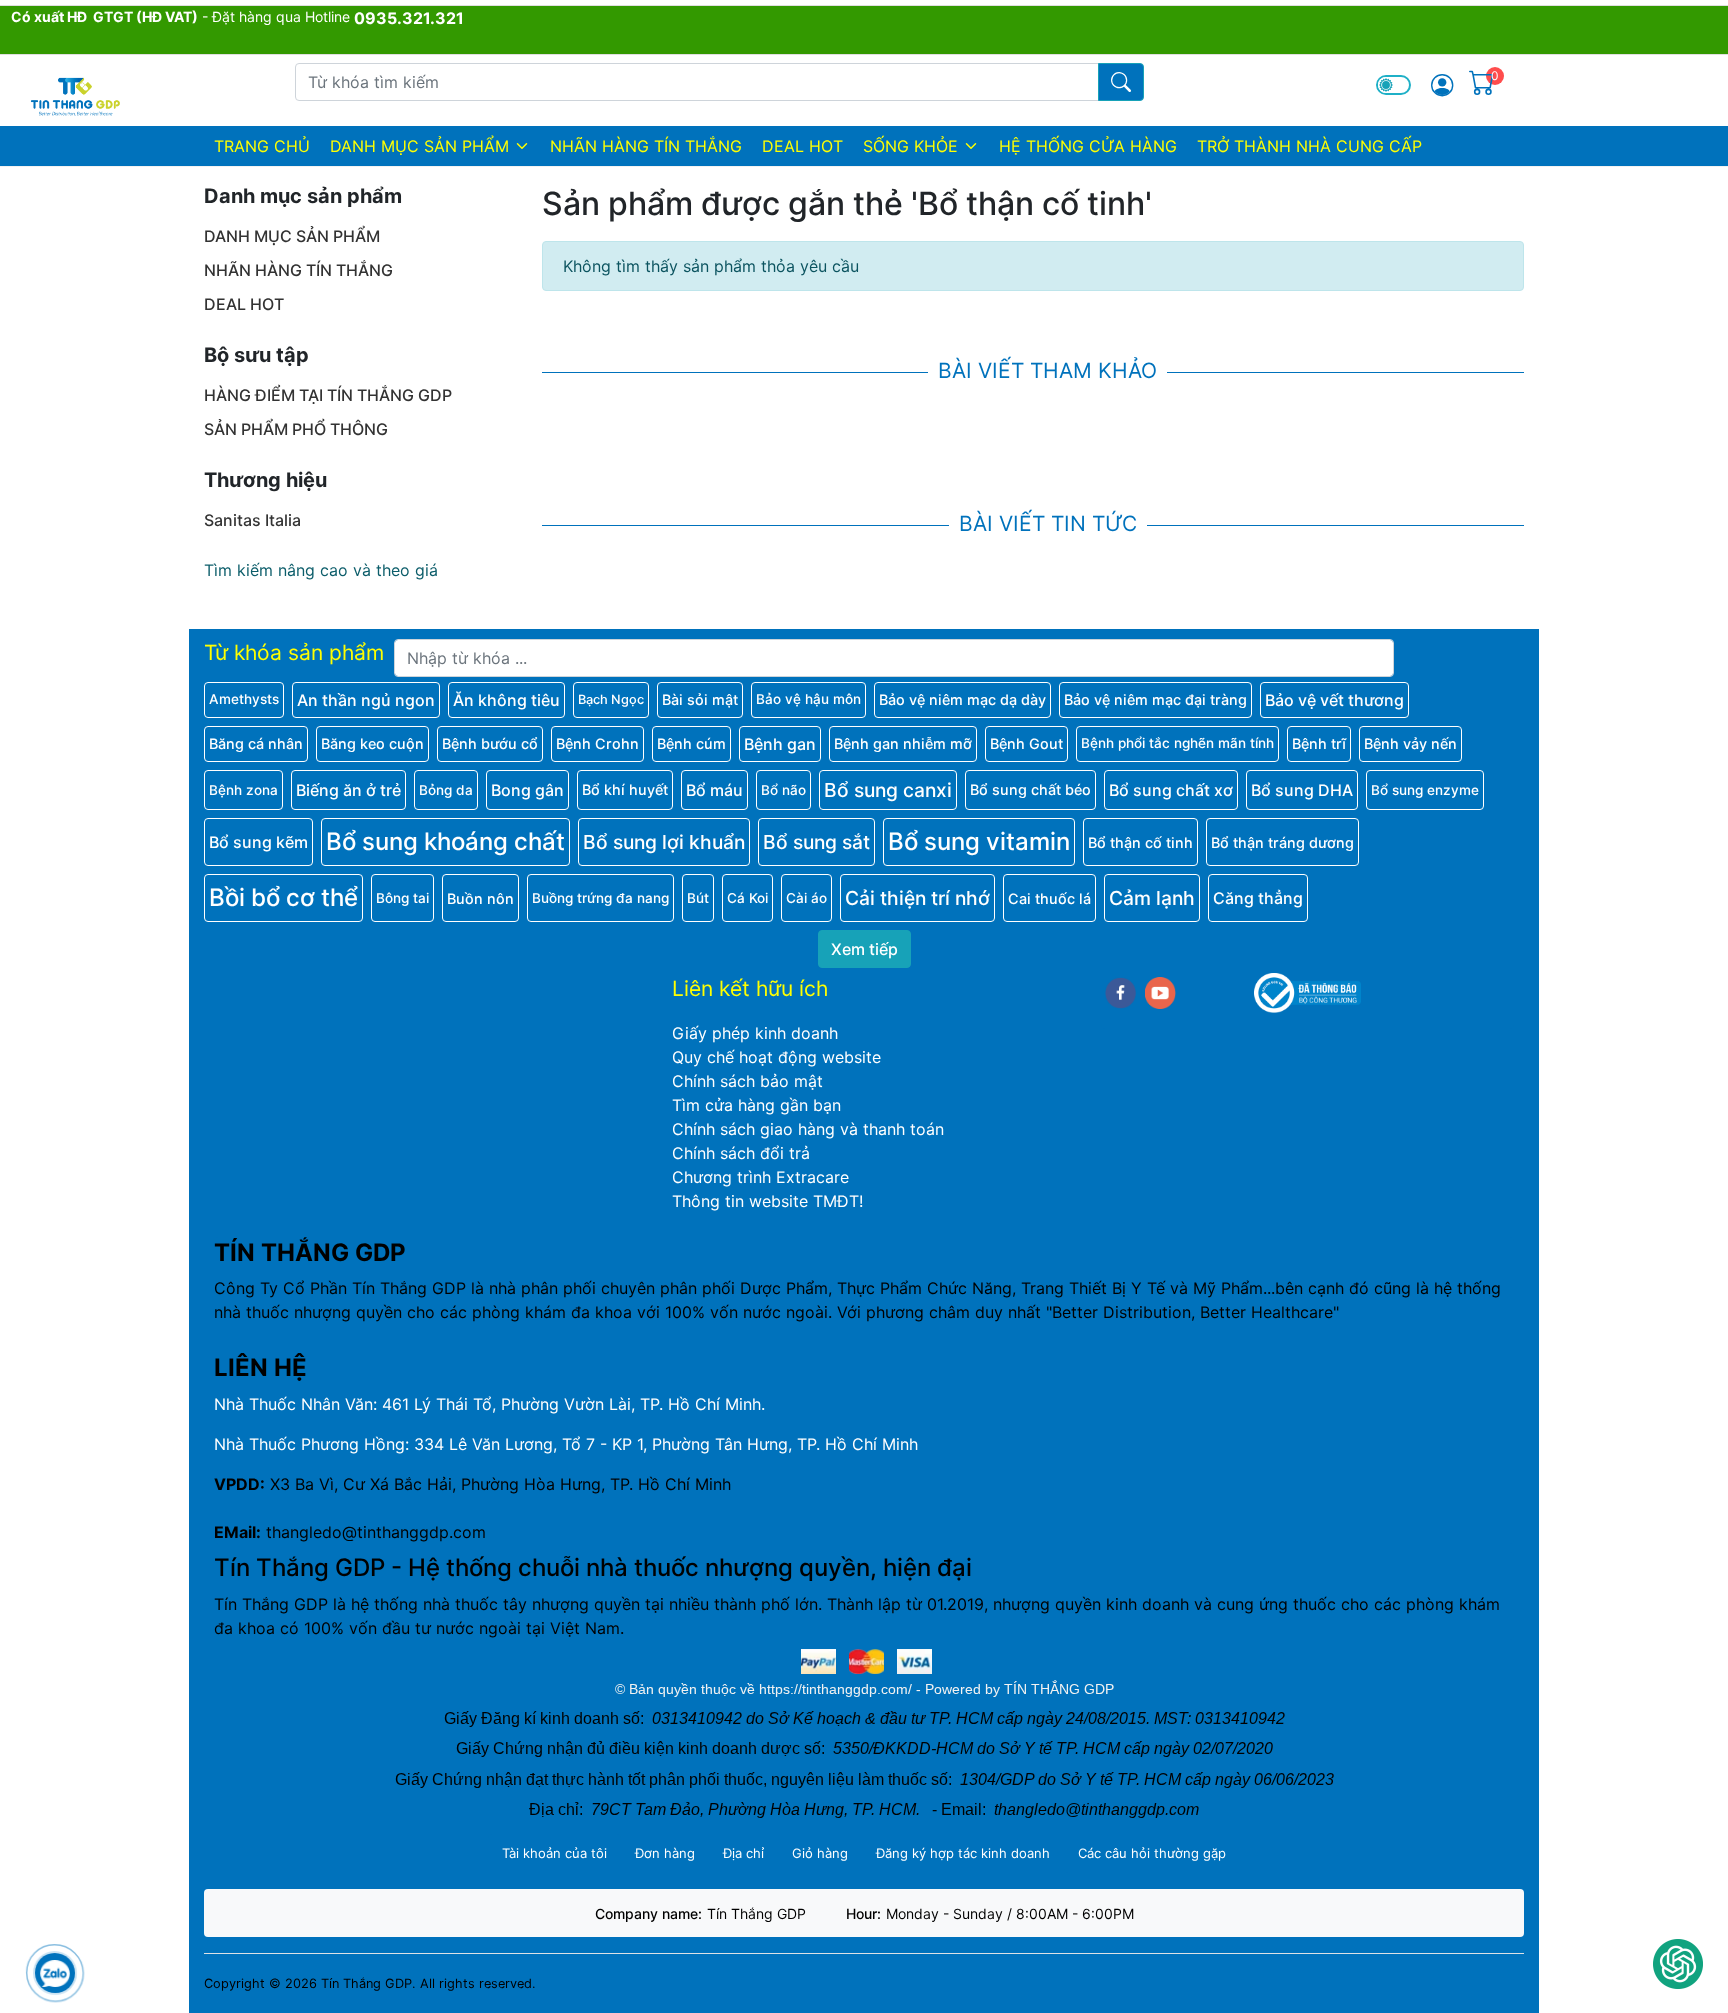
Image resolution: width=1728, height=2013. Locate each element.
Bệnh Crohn (597, 743)
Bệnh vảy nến (1410, 743)
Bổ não (783, 790)
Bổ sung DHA (1302, 790)
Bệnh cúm (691, 743)
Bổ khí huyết (625, 789)
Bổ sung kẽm (258, 842)
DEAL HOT (802, 146)
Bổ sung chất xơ (1171, 790)
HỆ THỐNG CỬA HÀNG (1088, 146)
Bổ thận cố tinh (1140, 842)
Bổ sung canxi (888, 790)
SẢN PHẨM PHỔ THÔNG (296, 429)
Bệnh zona (243, 790)
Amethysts (244, 699)
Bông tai (402, 898)
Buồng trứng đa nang (600, 898)
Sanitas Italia (252, 520)
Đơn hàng (665, 1853)
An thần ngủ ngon (366, 700)
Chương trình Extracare (760, 1177)
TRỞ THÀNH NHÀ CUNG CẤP (1309, 146)
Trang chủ (262, 146)
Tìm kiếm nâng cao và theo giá (321, 570)
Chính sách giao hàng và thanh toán (808, 1129)
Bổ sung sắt (816, 842)
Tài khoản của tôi (554, 1853)
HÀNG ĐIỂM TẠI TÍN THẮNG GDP (328, 395)
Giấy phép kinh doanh (755, 1033)
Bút (698, 898)
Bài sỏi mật (700, 699)
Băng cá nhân (256, 743)
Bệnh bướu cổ (490, 743)
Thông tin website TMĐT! (767, 1201)
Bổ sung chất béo (1030, 789)
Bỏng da (446, 790)
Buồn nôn (480, 898)
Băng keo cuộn (372, 743)
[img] (1442, 85)
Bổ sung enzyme (1425, 790)
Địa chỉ (743, 1853)
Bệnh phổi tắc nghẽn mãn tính (1177, 743)
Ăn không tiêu (506, 700)
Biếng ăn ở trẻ (348, 790)
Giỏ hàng (820, 1853)
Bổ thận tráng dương (1282, 842)
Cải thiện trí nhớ (917, 898)
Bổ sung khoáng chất (445, 841)
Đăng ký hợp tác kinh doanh (963, 1853)
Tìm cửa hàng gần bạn (756, 1105)
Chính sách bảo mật (747, 1081)
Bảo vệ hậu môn (808, 699)
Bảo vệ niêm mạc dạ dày (962, 699)
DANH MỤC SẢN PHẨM (419, 146)
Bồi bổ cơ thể (283, 897)
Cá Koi (747, 898)
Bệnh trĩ (1319, 743)
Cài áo (806, 898)
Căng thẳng (1258, 898)
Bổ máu (714, 790)
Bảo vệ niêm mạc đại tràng (1155, 699)
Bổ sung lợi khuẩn (664, 842)
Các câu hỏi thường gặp (1152, 1853)
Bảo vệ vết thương (1334, 700)
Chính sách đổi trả (741, 1153)
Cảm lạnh (1152, 898)
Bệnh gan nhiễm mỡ (903, 743)
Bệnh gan (780, 744)
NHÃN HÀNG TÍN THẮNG (646, 146)
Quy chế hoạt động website (776, 1057)
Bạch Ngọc (611, 699)
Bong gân (527, 790)
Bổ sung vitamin (979, 841)
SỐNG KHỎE (910, 146)
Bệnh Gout (1026, 743)
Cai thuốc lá (1049, 898)
